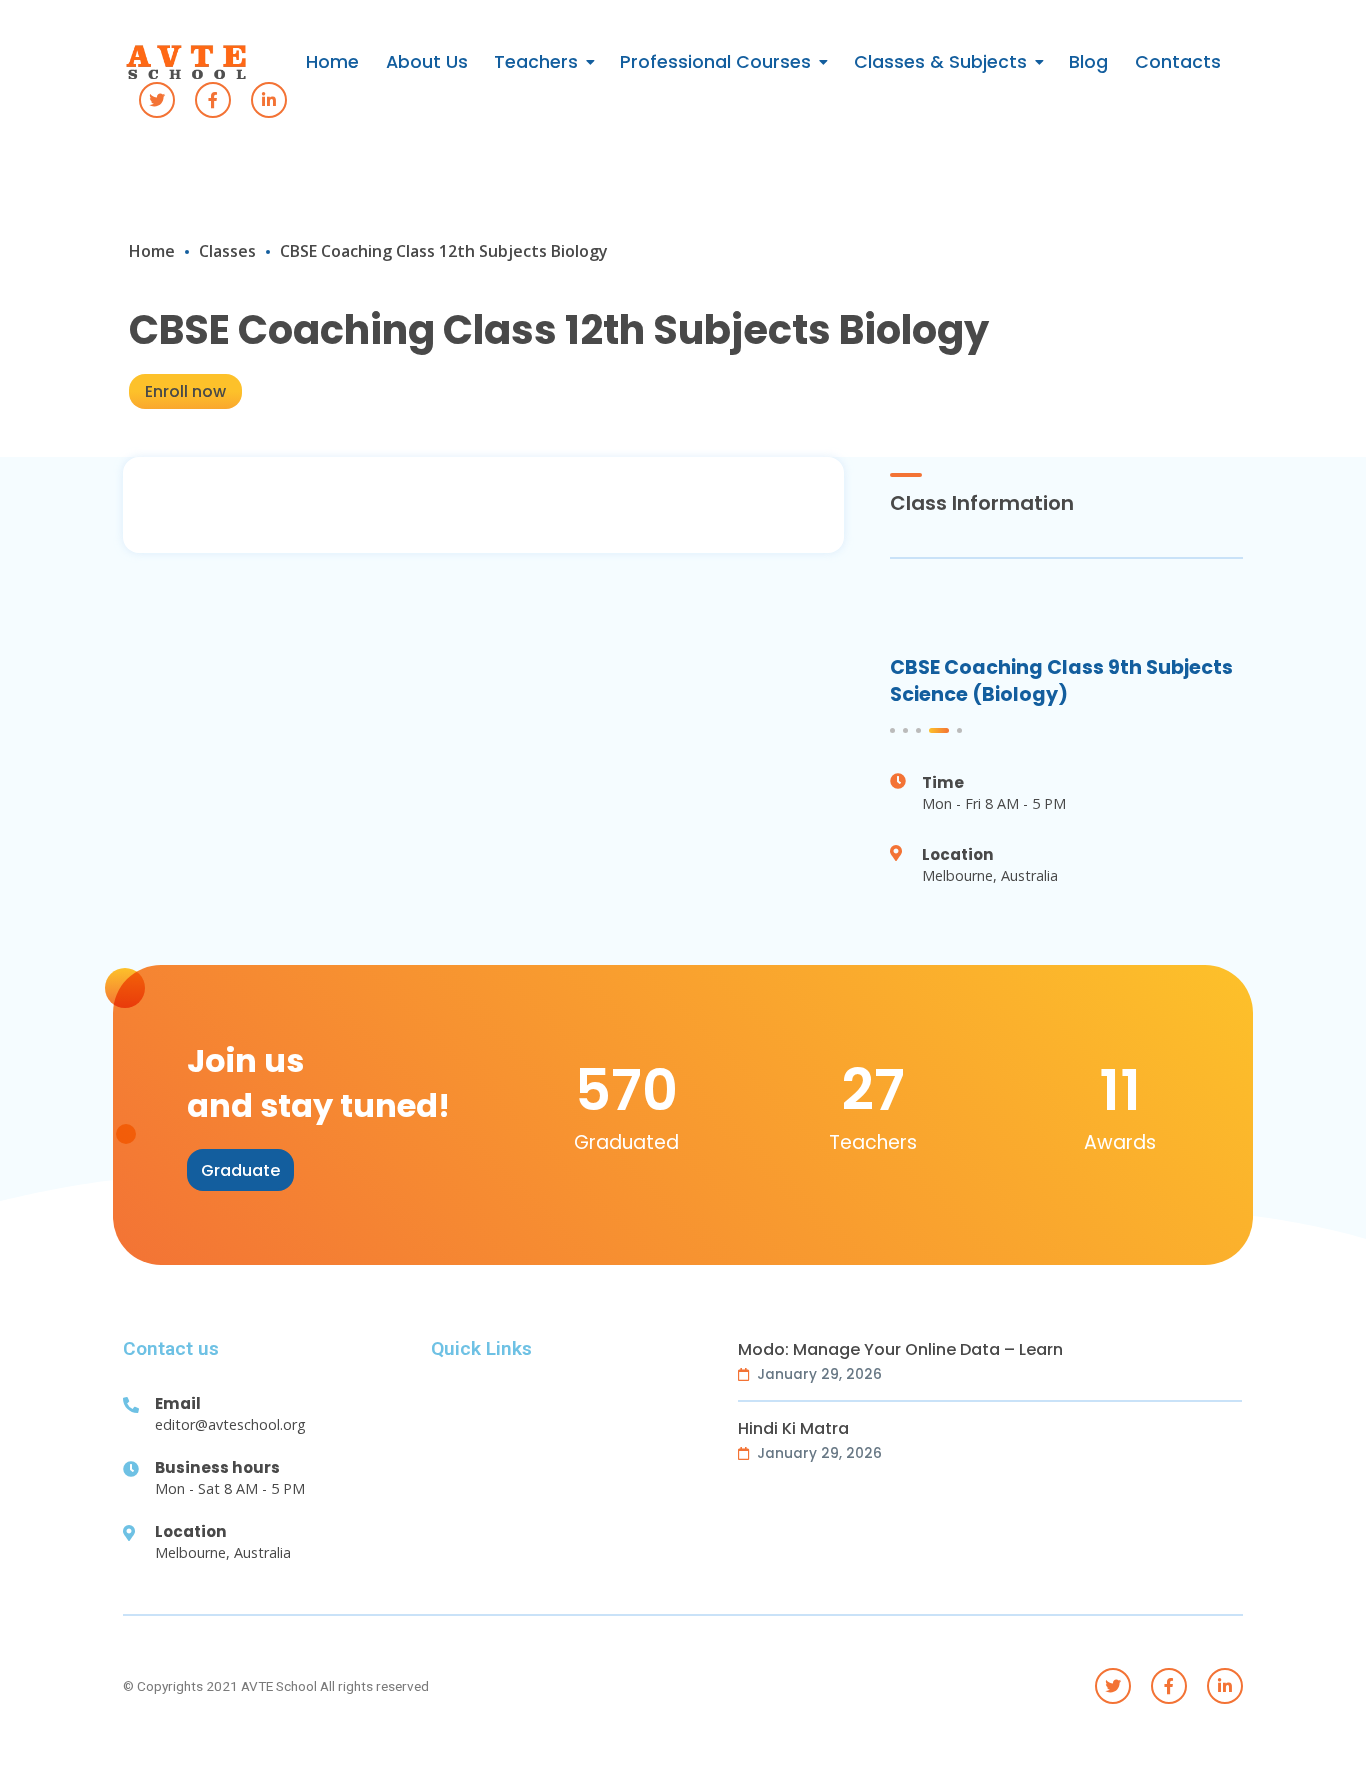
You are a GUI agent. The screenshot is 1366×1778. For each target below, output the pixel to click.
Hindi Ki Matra (793, 1429)
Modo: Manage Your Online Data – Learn (900, 1350)
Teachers (536, 62)
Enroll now (185, 391)
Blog (1088, 62)
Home (332, 62)
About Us (427, 62)
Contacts (1178, 62)
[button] (240, 1170)
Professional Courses (715, 62)
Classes (227, 251)
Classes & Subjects (940, 62)
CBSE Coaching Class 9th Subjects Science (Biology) (1061, 681)
